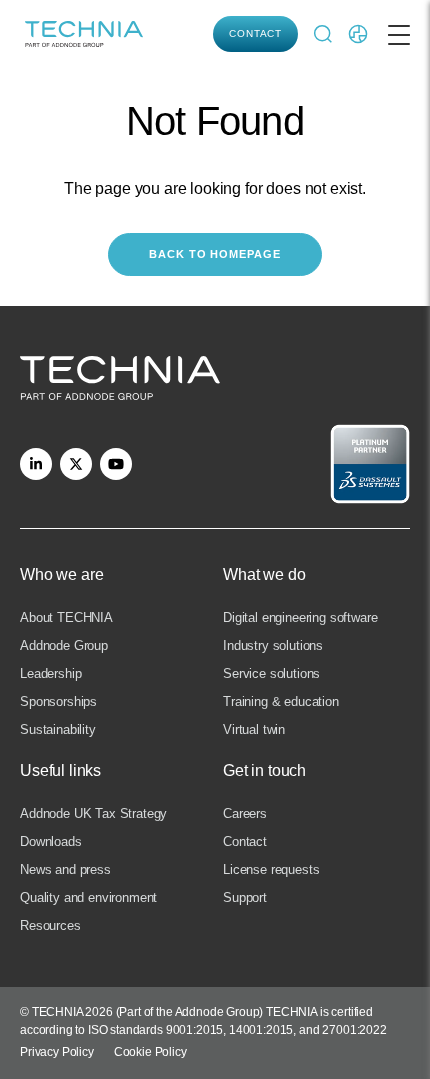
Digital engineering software (300, 617)
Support (245, 897)
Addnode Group (64, 645)
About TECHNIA (66, 617)
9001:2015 (195, 1030)
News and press (65, 869)
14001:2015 (261, 1030)
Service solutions (271, 673)
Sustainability (58, 729)
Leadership (50, 673)
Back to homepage (214, 254)
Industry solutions (273, 645)
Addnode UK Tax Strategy (93, 813)
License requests (271, 869)
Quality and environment (88, 897)
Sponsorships (58, 701)
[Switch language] (358, 34)
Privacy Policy (57, 1052)
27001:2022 (354, 1030)
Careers (245, 813)
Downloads (51, 841)
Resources (50, 925)
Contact (255, 33)
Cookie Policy (150, 1052)
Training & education (281, 701)
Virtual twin (254, 729)
